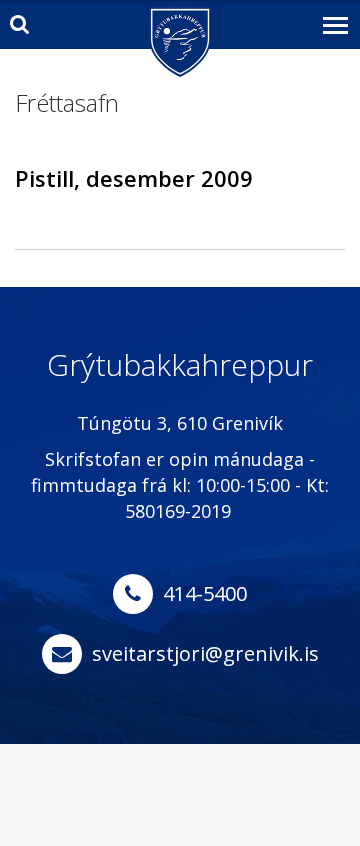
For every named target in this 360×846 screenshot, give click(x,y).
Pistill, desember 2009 (134, 178)
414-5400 (205, 593)
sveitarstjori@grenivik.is (205, 653)
